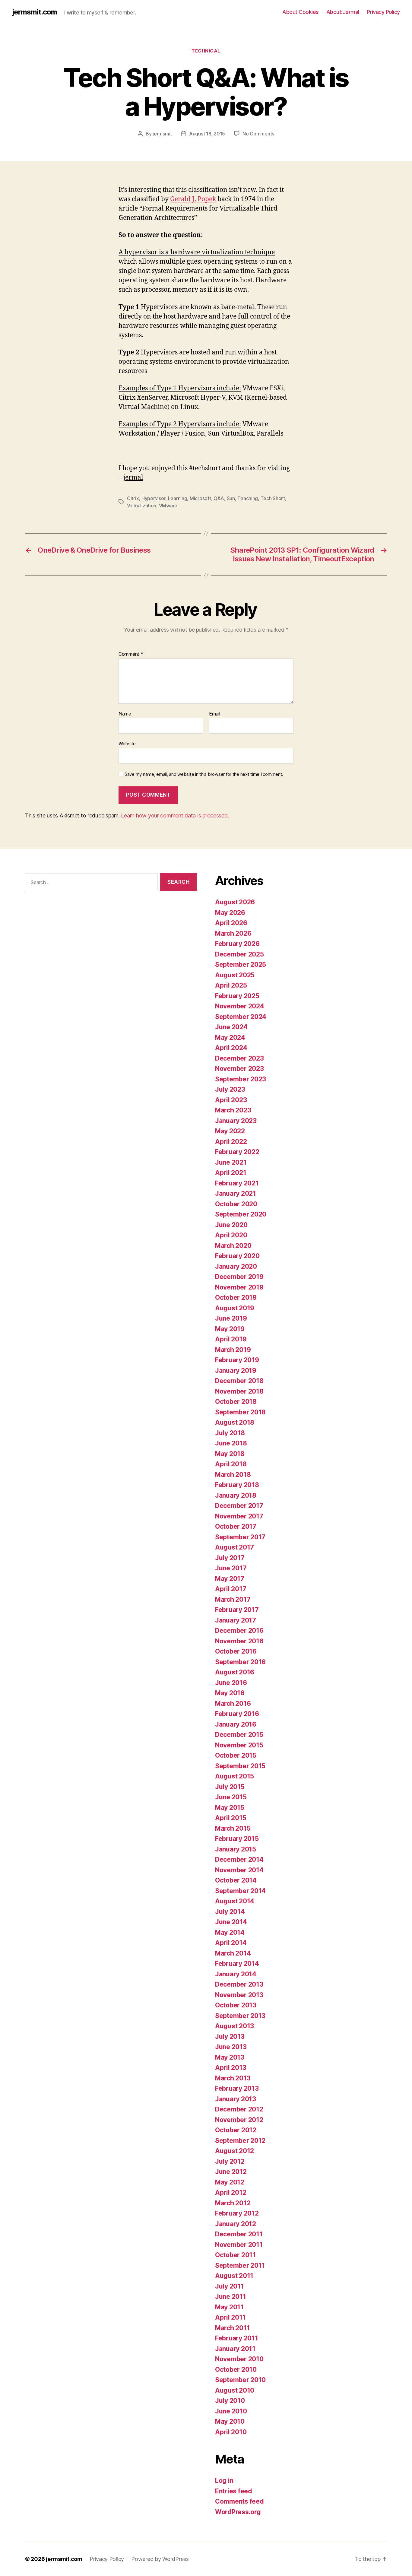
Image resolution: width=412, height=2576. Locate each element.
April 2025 (231, 985)
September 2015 (240, 1766)
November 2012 (239, 2120)
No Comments (258, 134)
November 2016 (239, 1641)
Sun (231, 498)
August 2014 (235, 1901)
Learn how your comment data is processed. (175, 815)
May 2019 (230, 1329)
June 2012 (231, 2172)
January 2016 (236, 1724)
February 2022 (237, 1152)
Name (125, 714)
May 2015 (230, 1808)
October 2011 (235, 2255)
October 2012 (236, 2130)
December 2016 (239, 1631)
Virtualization (142, 506)
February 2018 (237, 1485)
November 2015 (239, 1745)
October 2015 (236, 1755)
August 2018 (235, 1422)
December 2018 (239, 1381)
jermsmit (162, 134)
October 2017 (236, 1526)
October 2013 (236, 2005)
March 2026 (233, 933)
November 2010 (239, 2359)
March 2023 (233, 1110)
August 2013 (235, 2026)
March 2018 (233, 1475)
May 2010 (230, 2421)
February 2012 (237, 2213)
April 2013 (231, 2068)
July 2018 (230, 1433)
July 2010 (230, 2401)
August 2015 (235, 1776)
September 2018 (240, 1412)
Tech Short (273, 498)
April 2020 (231, 1235)
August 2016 (235, 1672)
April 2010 (231, 2432)
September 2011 (240, 2265)
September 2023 (241, 1079)
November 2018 (239, 1391)
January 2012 (236, 2224)
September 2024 (241, 1017)
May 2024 (230, 1037)
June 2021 (231, 1162)
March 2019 (233, 1350)
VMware (168, 506)
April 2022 (231, 1142)
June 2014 (231, 1922)
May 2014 (230, 1932)
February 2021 (237, 1183)
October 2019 (236, 1298)
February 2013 (237, 2088)
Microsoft (200, 498)
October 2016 (236, 1651)
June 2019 (231, 1318)
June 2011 (231, 2297)
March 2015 (233, 1828)
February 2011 (237, 2338)
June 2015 (231, 1797)
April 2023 (231, 1100)
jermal (133, 478)
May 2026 (230, 913)
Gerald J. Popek (193, 199)
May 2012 (230, 2182)
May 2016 (230, 1693)
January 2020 (236, 1266)
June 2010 (231, 2411)
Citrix (133, 498)
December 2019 (239, 1277)
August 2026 (235, 902)
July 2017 (230, 1558)
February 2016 (237, 1714)
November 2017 (239, 1516)
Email (215, 714)
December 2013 (239, 1984)
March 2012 (233, 2203)
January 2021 (236, 1193)
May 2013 (230, 2057)
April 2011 (230, 2317)
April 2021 (231, 1173)
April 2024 (231, 1048)
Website (127, 744)
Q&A (219, 498)
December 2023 (239, 1058)
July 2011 (230, 2286)
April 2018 (231, 1464)
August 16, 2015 (207, 134)
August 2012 (235, 2151)
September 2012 (240, 2141)
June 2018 (231, 1443)
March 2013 (233, 2078)
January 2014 (236, 1974)
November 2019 (239, 1287)
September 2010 (240, 2380)
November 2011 (239, 2245)
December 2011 (239, 2234)
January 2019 (236, 1370)
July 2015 (230, 1787)
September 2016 (240, 1662)
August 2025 (235, 975)
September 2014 (240, 1891)
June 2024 (231, 1027)
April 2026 (231, 923)
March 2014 (233, 1953)
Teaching (248, 498)
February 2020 (237, 1256)
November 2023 (239, 1069)
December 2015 (239, 1735)
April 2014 (231, 1943)
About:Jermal (343, 12)
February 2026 (237, 944)
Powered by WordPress (160, 2559)
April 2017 (231, 1589)
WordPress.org (238, 2512)
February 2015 (237, 1839)
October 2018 (236, 1402)
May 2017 (230, 1579)
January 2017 (236, 1620)
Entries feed (234, 2491)
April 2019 (231, 1339)
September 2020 (241, 1214)
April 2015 (231, 1818)
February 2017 (237, 1610)
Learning (178, 498)
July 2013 (230, 2037)
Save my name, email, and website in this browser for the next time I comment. (204, 774)
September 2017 (240, 1537)
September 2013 (240, 2016)
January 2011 (235, 2349)
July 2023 (230, 1089)
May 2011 (229, 2307)
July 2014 (230, 1912)
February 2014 (237, 1964)
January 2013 (236, 2099)
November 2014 (239, 1870)
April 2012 (231, 2192)
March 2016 (233, 1704)
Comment (131, 654)
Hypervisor (153, 498)
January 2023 (236, 1121)
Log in (224, 2481)
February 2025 (237, 996)
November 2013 (239, 1995)
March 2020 (233, 1246)
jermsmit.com (35, 12)
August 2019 (235, 1308)
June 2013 (231, 2047)
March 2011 (232, 2328)
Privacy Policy (383, 12)
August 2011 (234, 2276)
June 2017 (231, 1568)
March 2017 (233, 1599)
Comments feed (239, 2501)
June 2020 (231, 1225)
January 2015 (236, 1849)
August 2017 (235, 1547)
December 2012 (239, 2109)
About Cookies (301, 12)
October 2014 (236, 1880)
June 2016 (231, 1683)
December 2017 (239, 1506)
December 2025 (239, 954)
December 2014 (239, 1859)
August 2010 (235, 2390)
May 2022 (230, 1131)
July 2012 (230, 2161)
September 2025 (241, 964)
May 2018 (230, 1454)
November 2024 (240, 1006)
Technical (206, 51)
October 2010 (236, 2370)
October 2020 (236, 1204)
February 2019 (237, 1360)
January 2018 (236, 1495)
